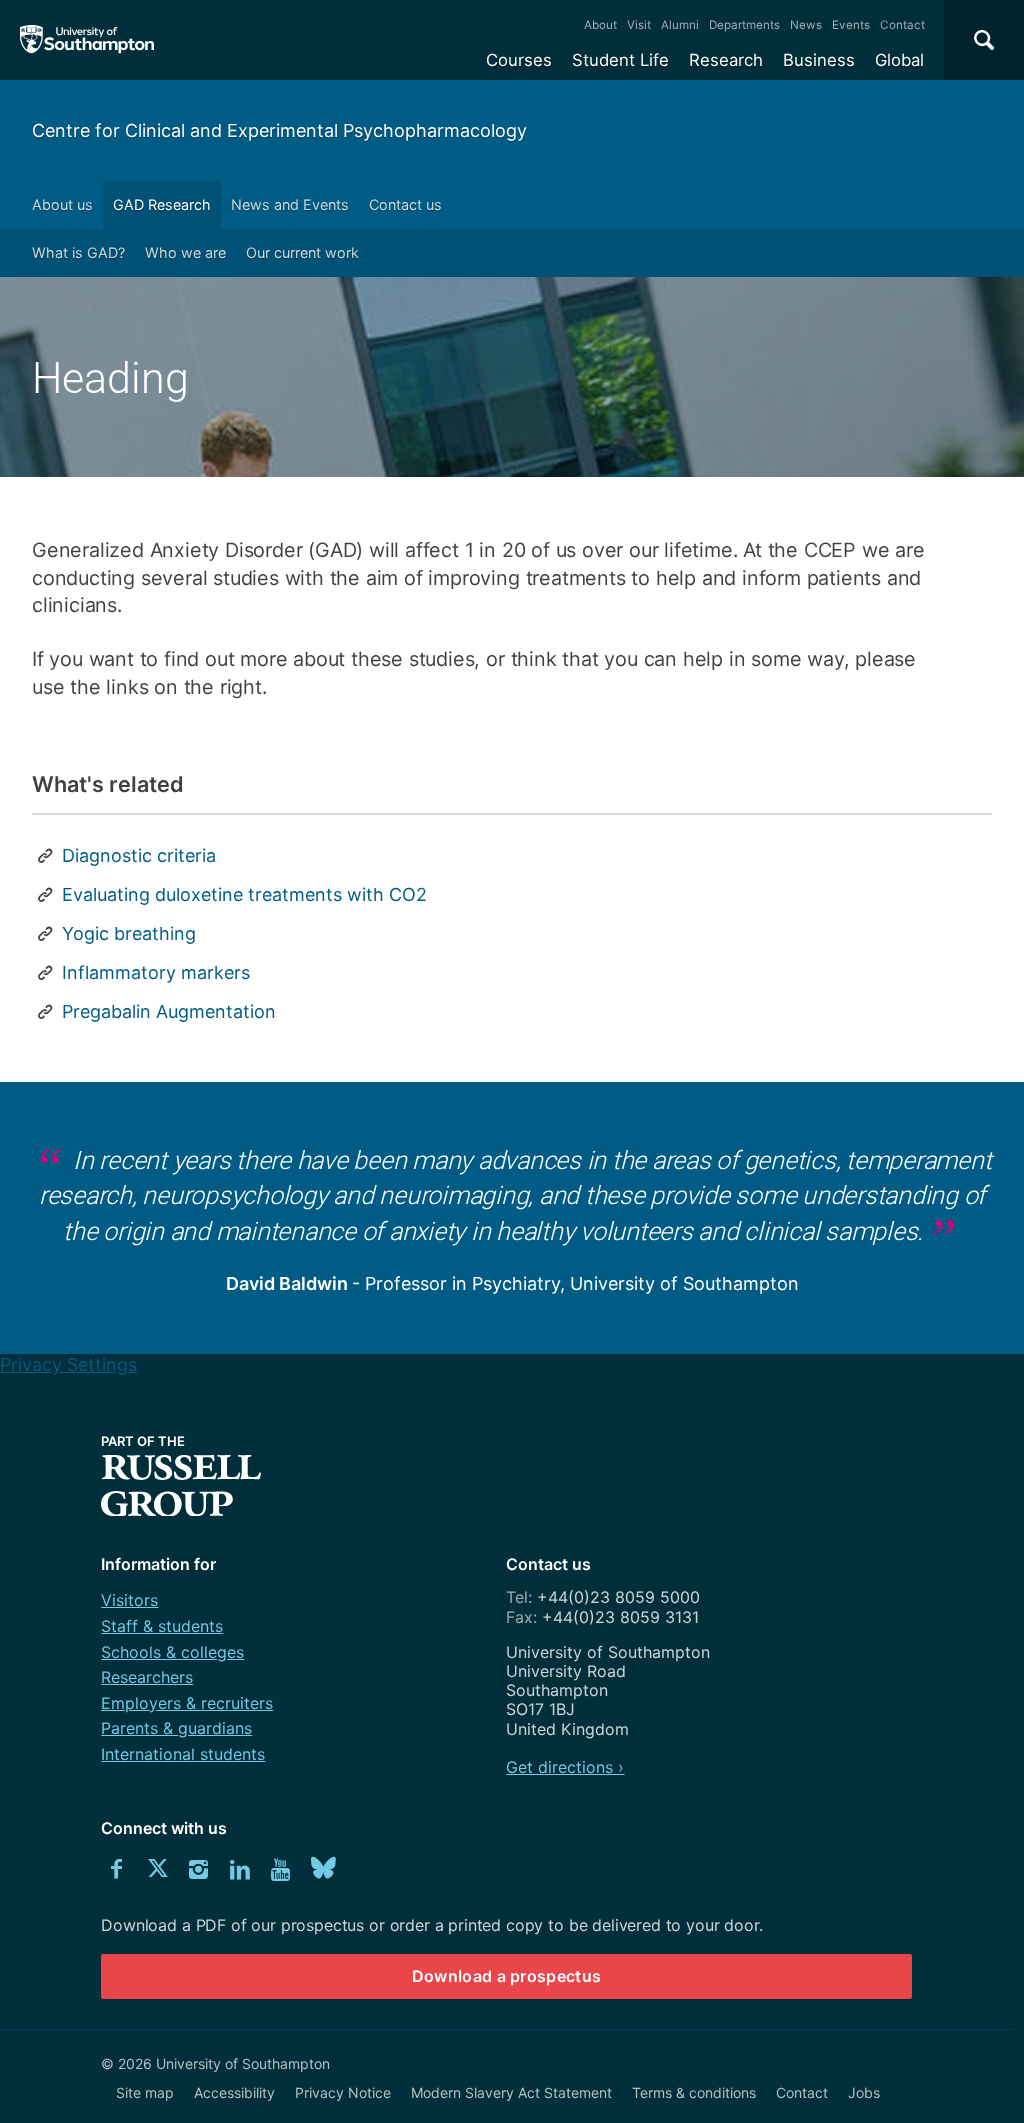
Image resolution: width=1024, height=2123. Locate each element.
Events (851, 25)
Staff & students (162, 1626)
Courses (519, 60)
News (806, 25)
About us (62, 204)
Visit (639, 25)
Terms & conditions (694, 2092)
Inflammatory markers (156, 972)
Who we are (185, 252)
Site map (145, 2092)
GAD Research (162, 204)
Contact (902, 25)
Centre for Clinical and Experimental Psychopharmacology (279, 130)
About (600, 25)
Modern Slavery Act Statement (511, 2092)
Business (819, 60)
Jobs (864, 2092)
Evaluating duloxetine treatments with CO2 (244, 894)
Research (726, 60)
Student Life (620, 60)
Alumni (680, 25)
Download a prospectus (507, 1976)
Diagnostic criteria (139, 855)
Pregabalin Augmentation (169, 1011)
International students (183, 1754)
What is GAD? (78, 252)
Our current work (302, 252)
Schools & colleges (172, 1652)
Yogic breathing (129, 933)
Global (899, 60)
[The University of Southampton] (87, 40)
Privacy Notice (343, 2092)
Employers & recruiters (187, 1703)
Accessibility (234, 2092)
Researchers (147, 1677)
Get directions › (565, 1767)
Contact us (405, 204)
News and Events (290, 204)
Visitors (129, 1600)
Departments (744, 25)
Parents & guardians (176, 1728)
